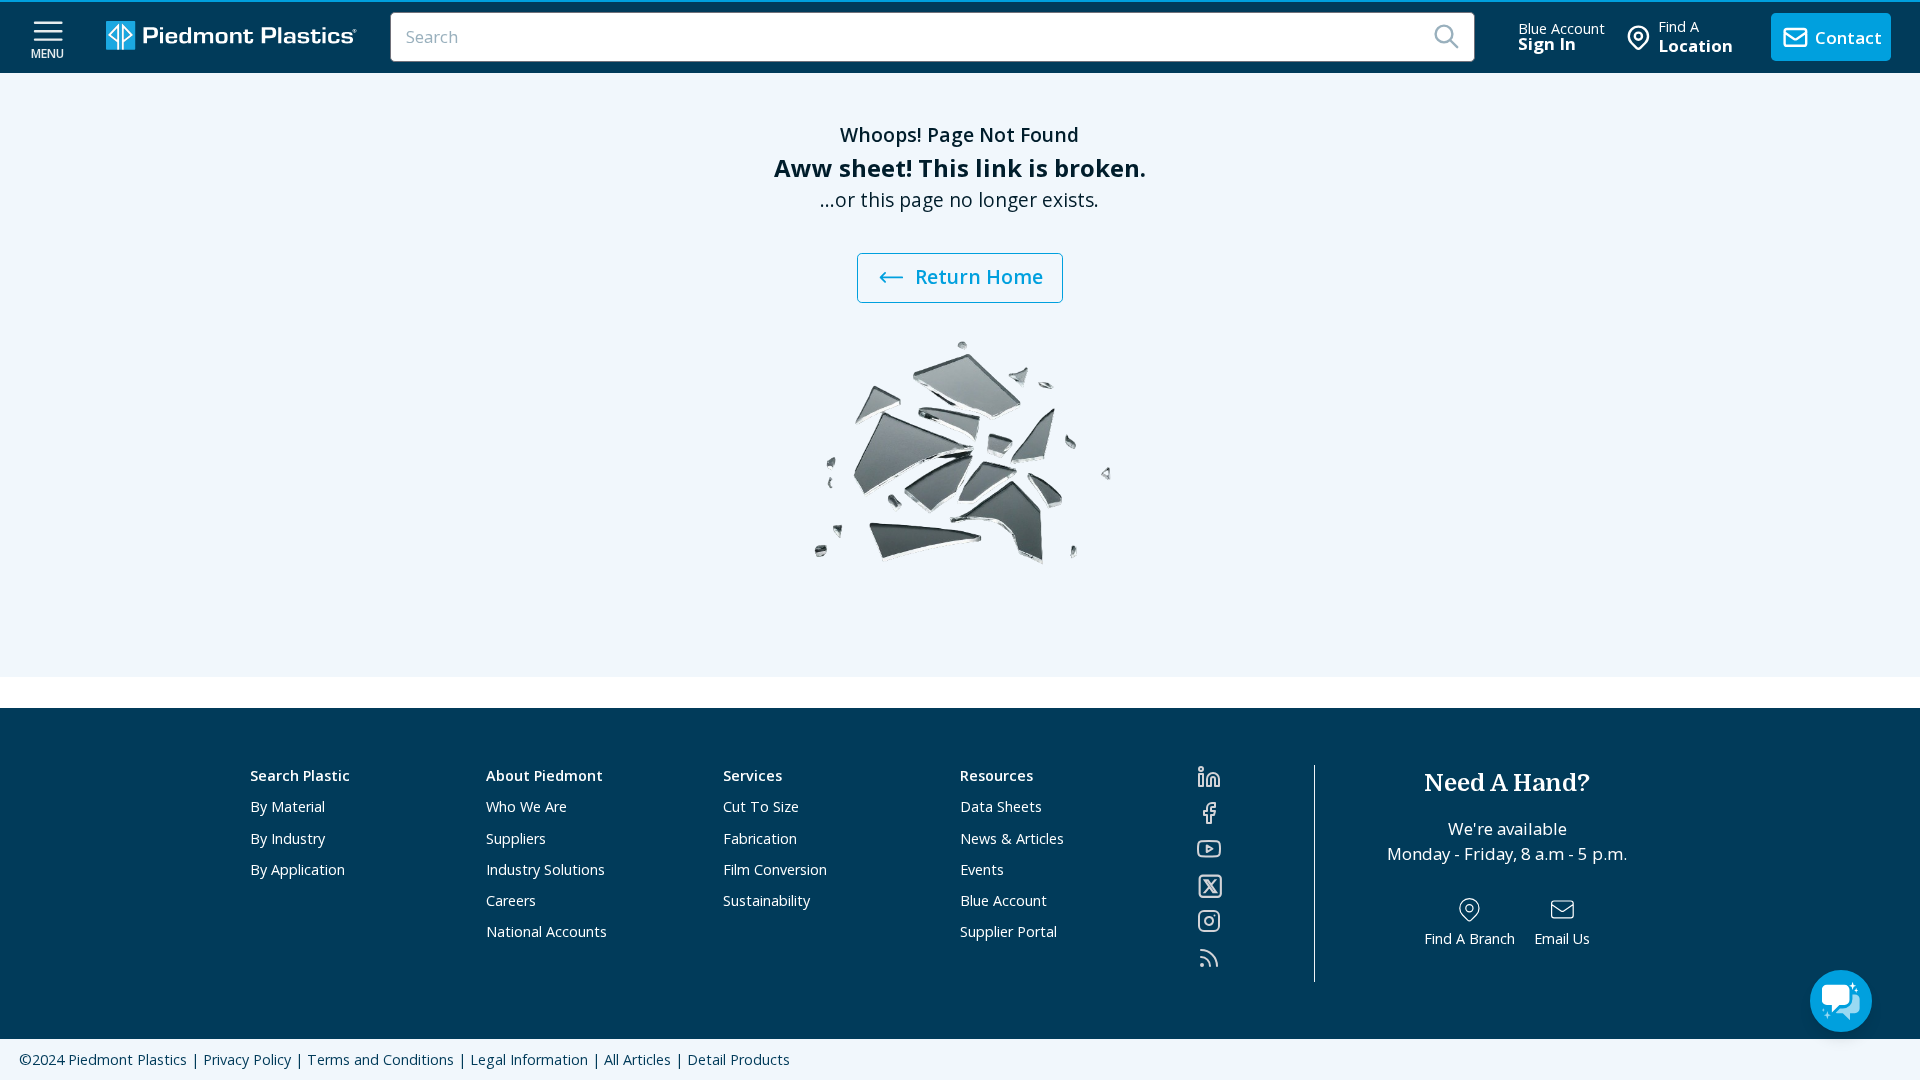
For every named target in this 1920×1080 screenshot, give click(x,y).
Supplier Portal (1008, 931)
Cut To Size (761, 806)
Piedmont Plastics (127, 1059)
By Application (297, 869)
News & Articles (1012, 838)
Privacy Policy (247, 1059)
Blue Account (1003, 900)
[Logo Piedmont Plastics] (234, 37)
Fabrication (760, 838)
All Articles (637, 1059)
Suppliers (516, 838)
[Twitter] (1255, 886)
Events (982, 869)
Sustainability (766, 900)
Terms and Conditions (380, 1059)
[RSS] (1255, 958)
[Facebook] (1255, 813)
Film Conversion (775, 869)
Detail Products (738, 1059)
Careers (511, 900)
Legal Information (529, 1059)
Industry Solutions (545, 869)
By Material (287, 806)
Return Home (979, 276)
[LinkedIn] (1255, 777)
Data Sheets (1001, 806)
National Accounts (546, 931)
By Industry (287, 838)
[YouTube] (1255, 849)
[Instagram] (1255, 921)
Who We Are (526, 806)
